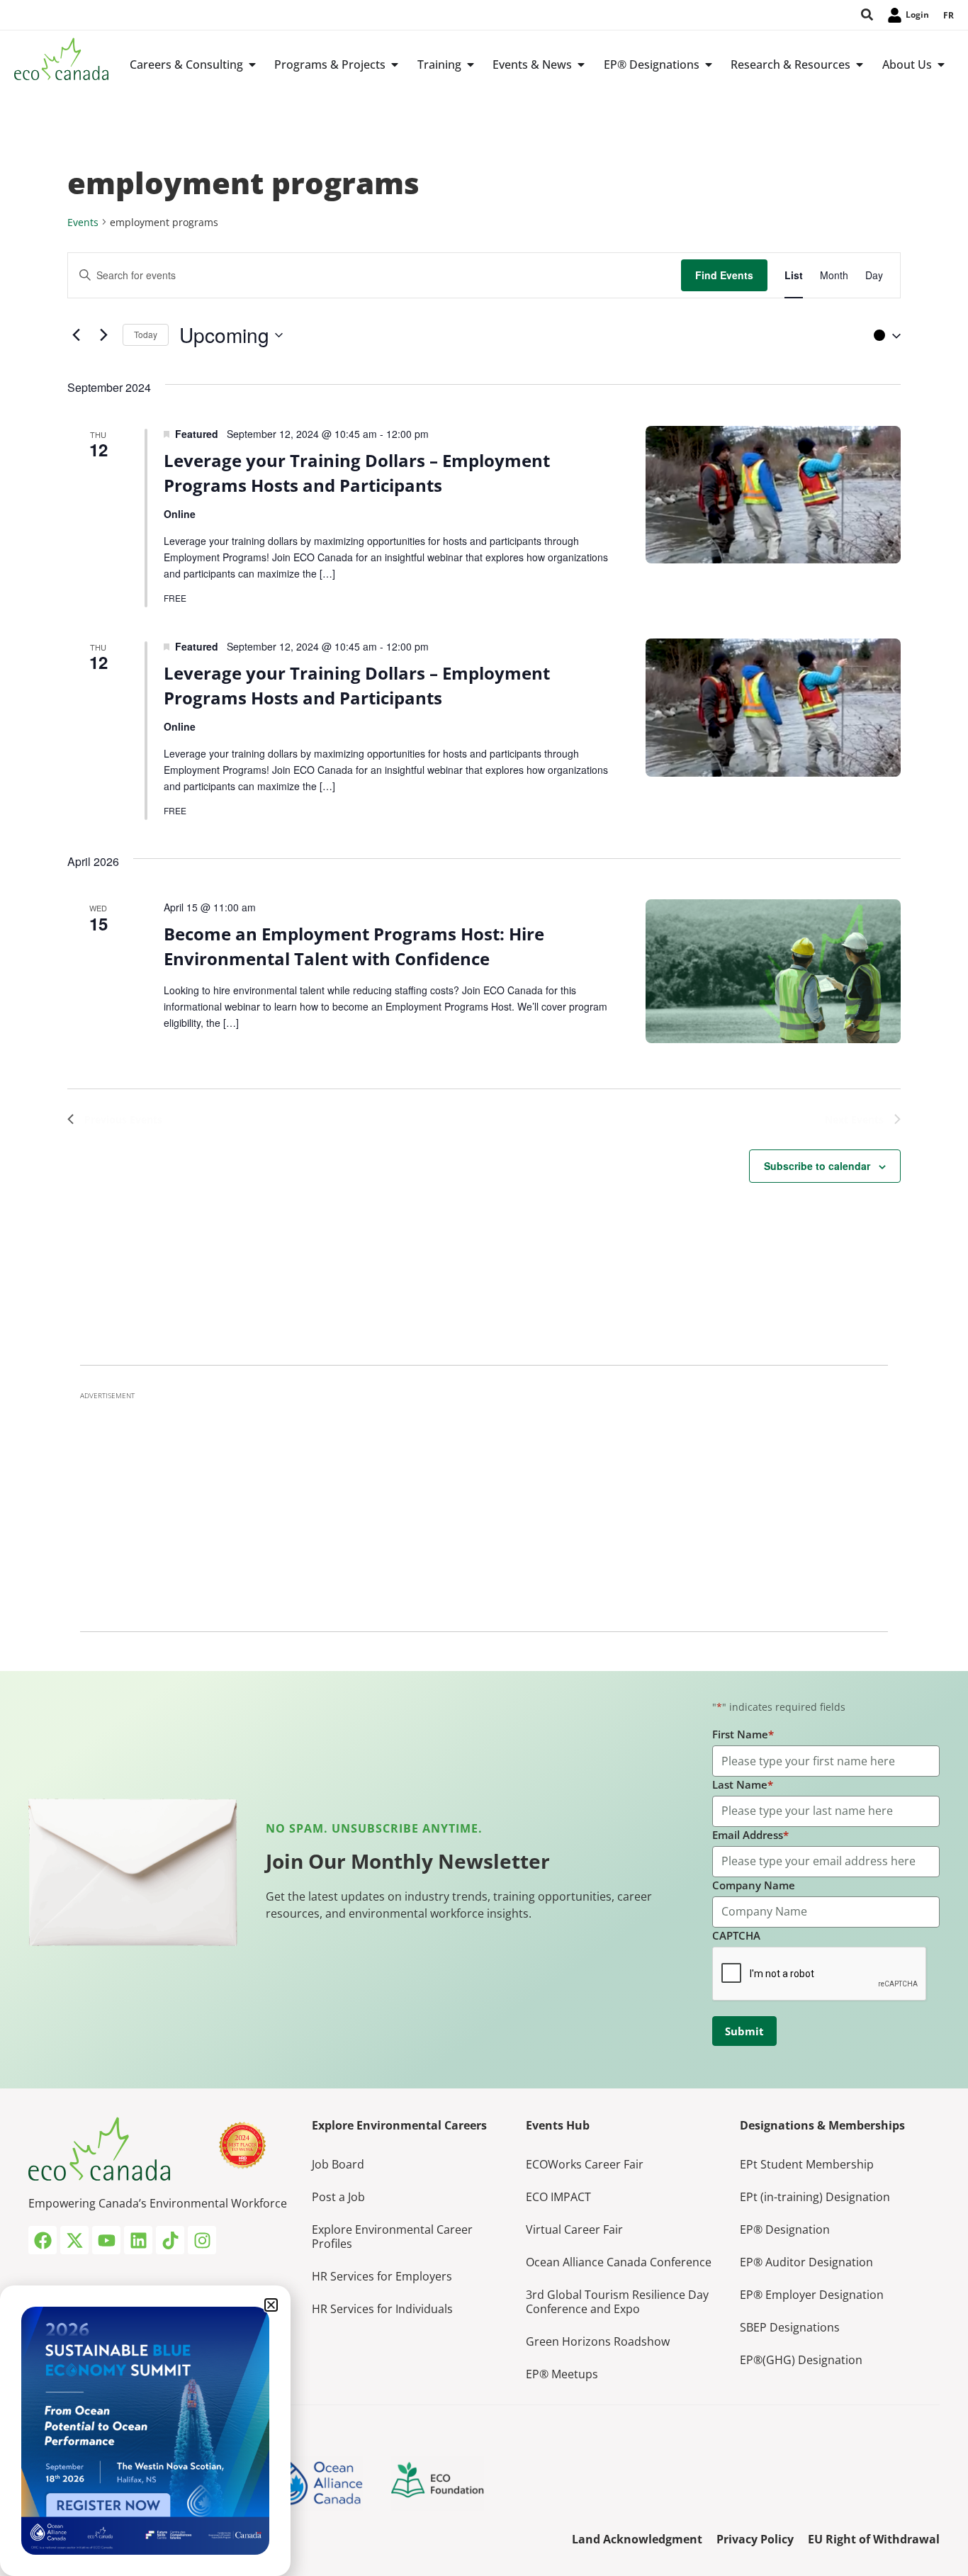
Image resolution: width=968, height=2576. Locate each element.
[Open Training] (471, 64)
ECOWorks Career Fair (585, 2164)
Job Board (338, 2164)
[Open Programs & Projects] (395, 64)
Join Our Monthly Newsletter (408, 1861)
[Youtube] (106, 2240)
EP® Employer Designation (812, 2295)
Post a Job (338, 2197)
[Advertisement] (484, 1507)
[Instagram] (202, 2240)
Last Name (743, 1784)
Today (146, 334)
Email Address (750, 1835)
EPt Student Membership (807, 2164)
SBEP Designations (790, 2327)
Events (83, 222)
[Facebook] (43, 2240)
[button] (884, 335)
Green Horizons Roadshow (598, 2341)
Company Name (754, 1885)
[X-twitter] (74, 2240)
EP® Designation (785, 2229)
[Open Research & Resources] (860, 64)
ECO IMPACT (558, 2197)
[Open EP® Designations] (709, 64)
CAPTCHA (736, 1935)
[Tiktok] (170, 2240)
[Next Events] (103, 335)
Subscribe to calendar (817, 1166)
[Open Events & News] (581, 64)
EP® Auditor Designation (806, 2262)
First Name (743, 1734)
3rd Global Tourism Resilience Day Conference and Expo (617, 2302)
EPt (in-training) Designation (815, 2197)
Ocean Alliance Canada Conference (619, 2262)
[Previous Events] (76, 335)
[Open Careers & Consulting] (252, 64)
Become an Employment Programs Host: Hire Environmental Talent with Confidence (354, 946)
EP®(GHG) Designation (801, 2360)
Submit (744, 2031)
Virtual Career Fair (574, 2229)
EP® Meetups (562, 2374)
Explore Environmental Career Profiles (392, 2237)
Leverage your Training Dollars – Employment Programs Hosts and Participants (357, 473)
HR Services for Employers (382, 2276)
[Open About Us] (941, 64)
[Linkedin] (138, 2240)
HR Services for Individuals (382, 2309)
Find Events (724, 275)
